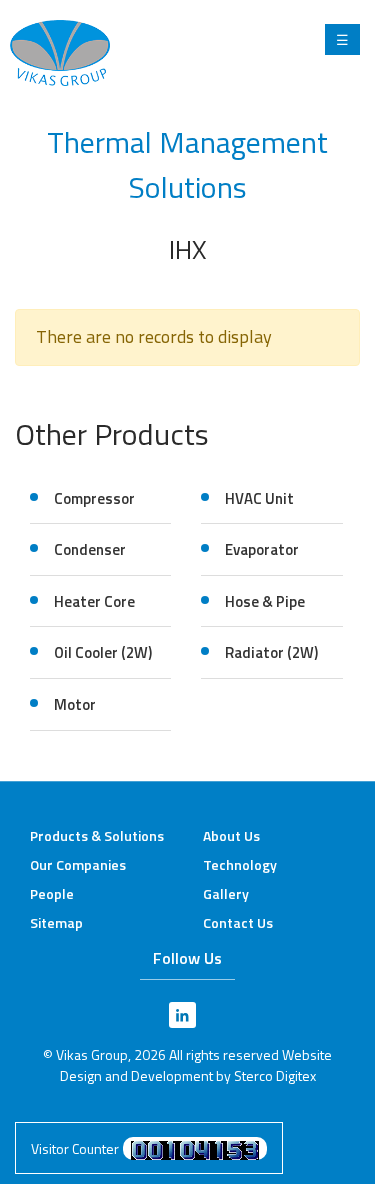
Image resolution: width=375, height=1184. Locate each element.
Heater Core (94, 601)
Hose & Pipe (265, 601)
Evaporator (262, 549)
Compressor (94, 498)
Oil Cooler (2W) (103, 652)
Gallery (226, 893)
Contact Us (238, 922)
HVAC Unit (259, 498)
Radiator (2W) (271, 652)
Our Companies (78, 864)
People (52, 893)
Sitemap (56, 922)
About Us (231, 835)
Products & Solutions (97, 835)
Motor (75, 704)
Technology (240, 864)
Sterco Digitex (275, 1075)
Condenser (90, 549)
